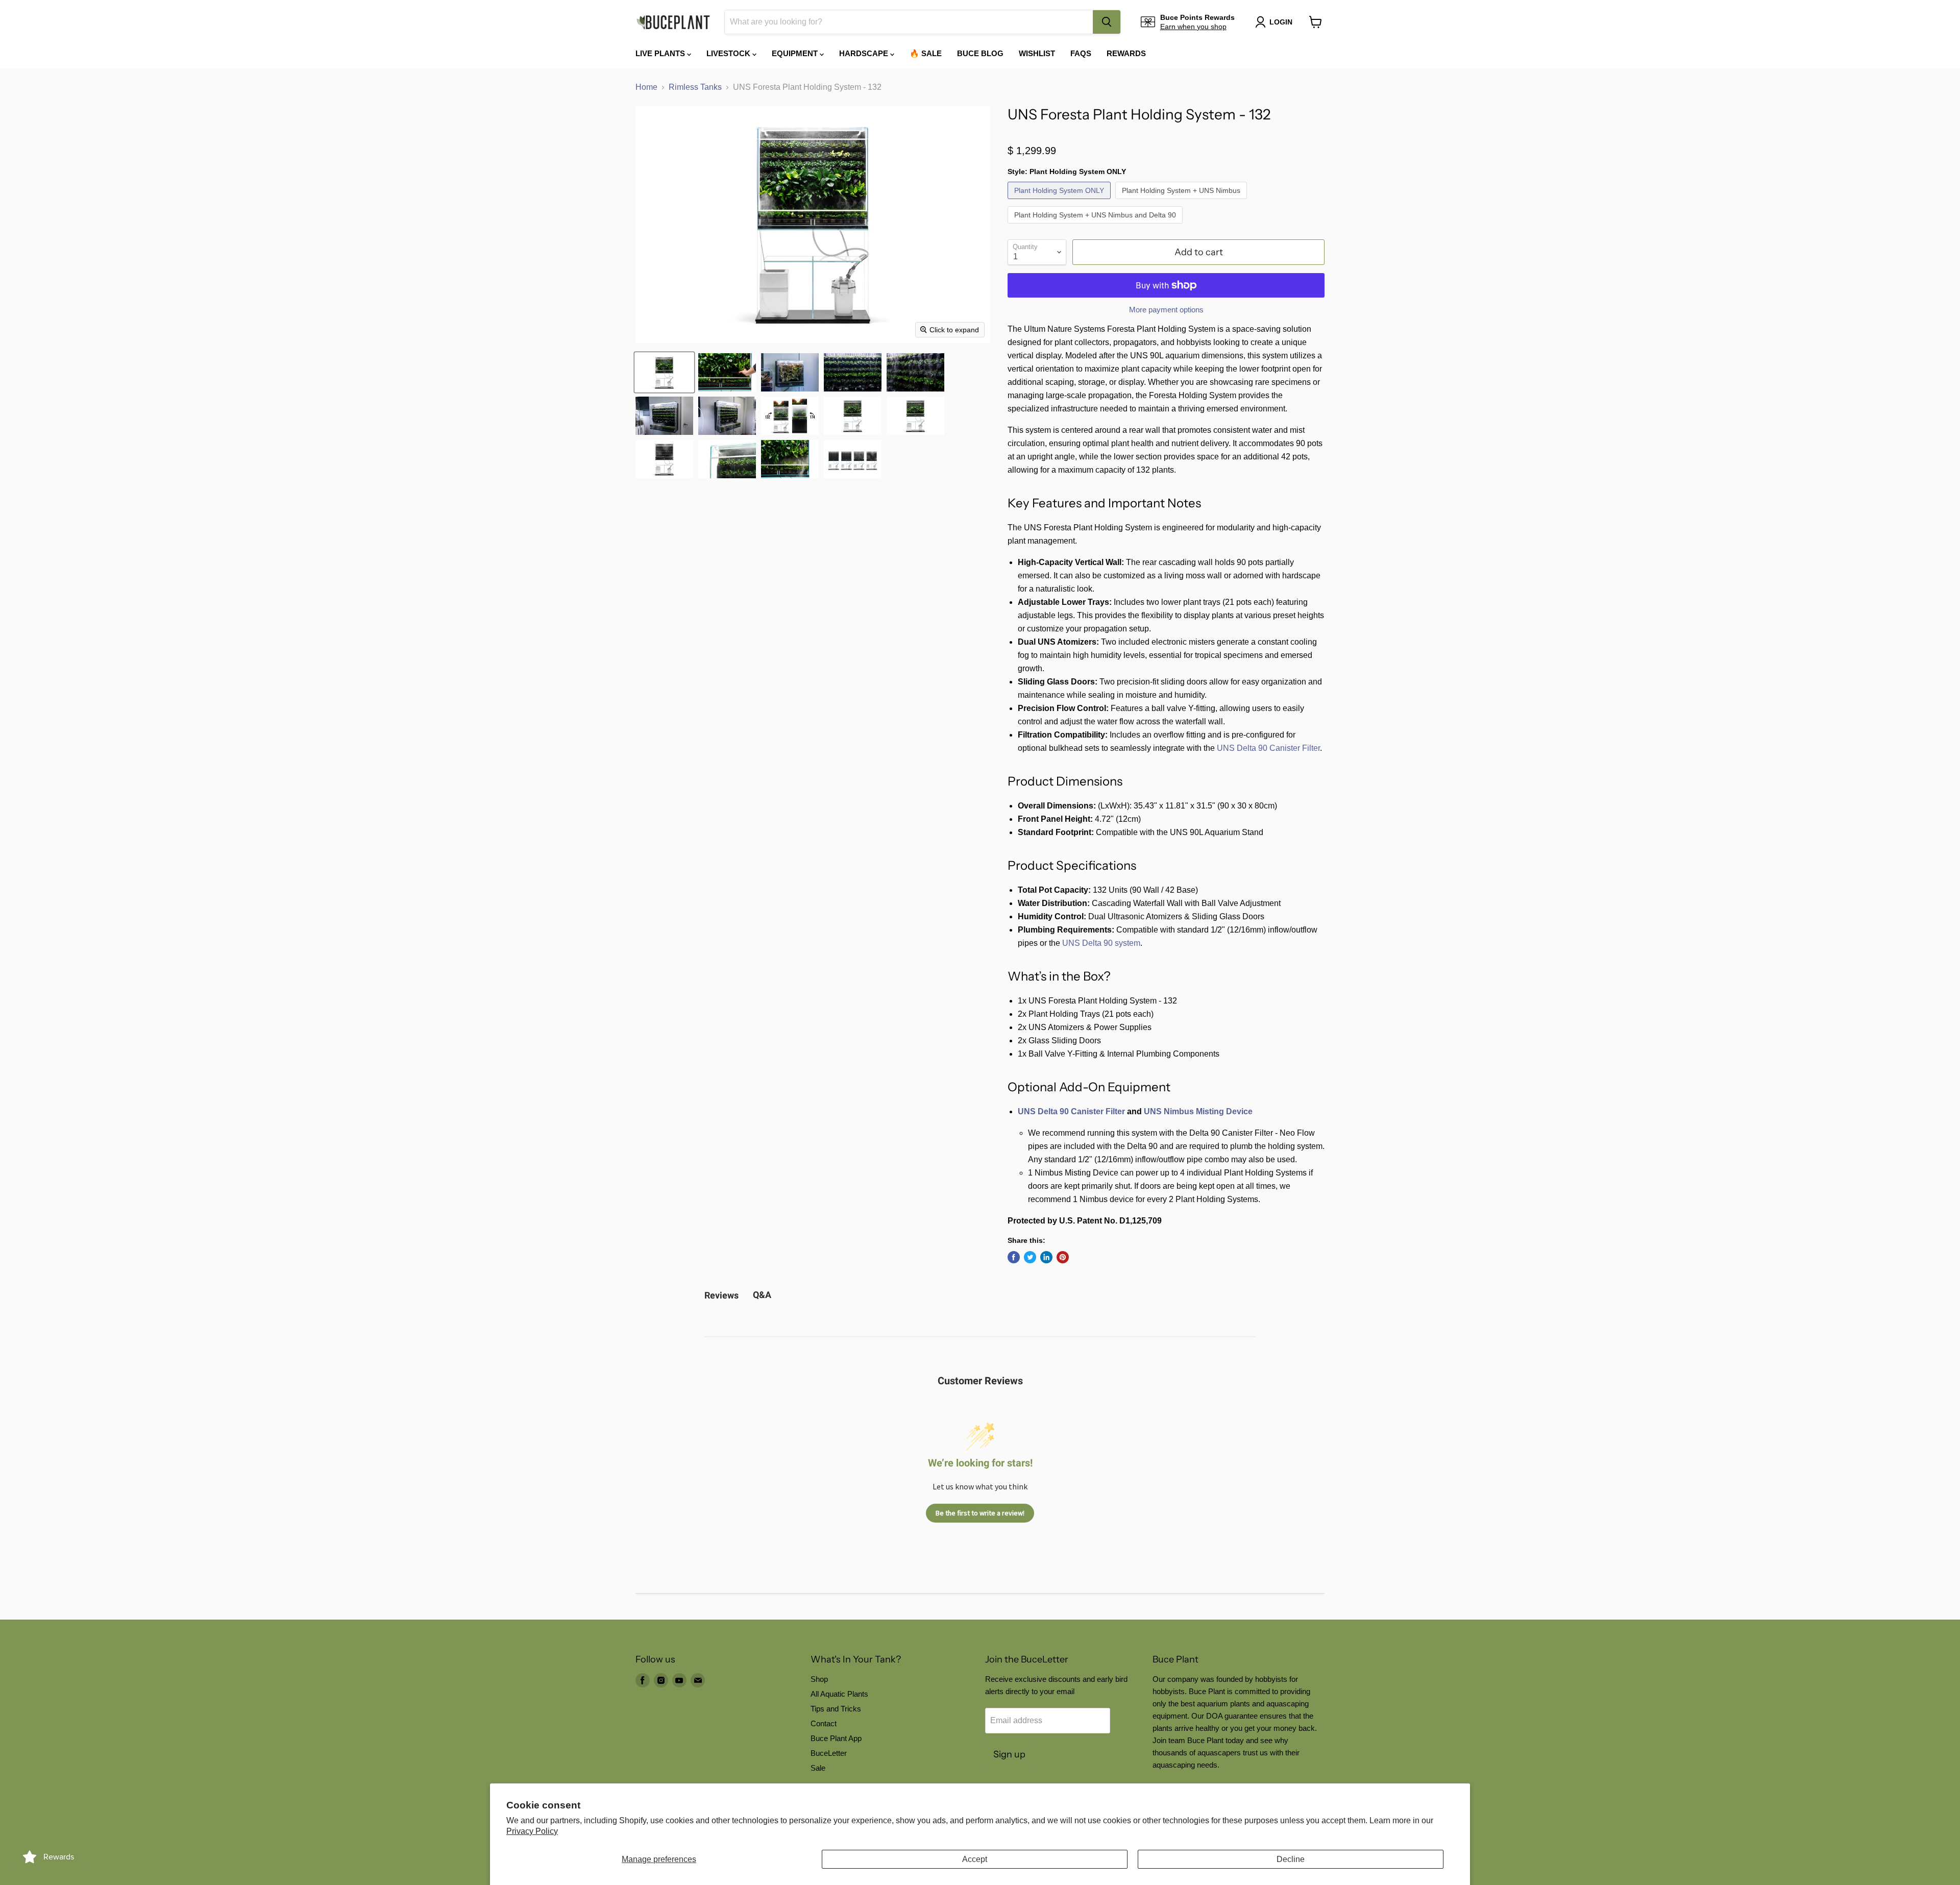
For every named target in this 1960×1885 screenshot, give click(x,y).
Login (1281, 22)
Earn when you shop (1193, 27)
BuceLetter (829, 1753)
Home (646, 87)
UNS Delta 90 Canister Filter (1268, 748)
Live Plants (661, 53)
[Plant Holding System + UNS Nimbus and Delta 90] (1096, 226)
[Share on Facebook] (1014, 1257)
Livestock (729, 53)
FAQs (1081, 53)
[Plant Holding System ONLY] (1060, 201)
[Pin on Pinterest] (1063, 1257)
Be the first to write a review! (980, 1513)
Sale (818, 1768)
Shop (819, 1679)
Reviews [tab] (721, 1295)
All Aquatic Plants (839, 1694)
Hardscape (865, 53)
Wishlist (1037, 53)
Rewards (1126, 53)
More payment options (1166, 310)
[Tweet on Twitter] (1030, 1257)
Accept (975, 1859)
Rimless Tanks (695, 87)
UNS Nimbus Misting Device (1198, 1111)
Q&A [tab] (762, 1295)
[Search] (1107, 22)
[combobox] (909, 22)
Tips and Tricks (836, 1709)
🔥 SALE (926, 53)
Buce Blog (980, 53)
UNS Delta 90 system (1101, 943)
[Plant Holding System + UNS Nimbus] (1182, 201)
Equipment (796, 53)
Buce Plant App (836, 1738)
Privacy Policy (532, 1831)
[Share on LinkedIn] (1046, 1257)
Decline (1291, 1859)
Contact (824, 1723)
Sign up (1009, 1754)
